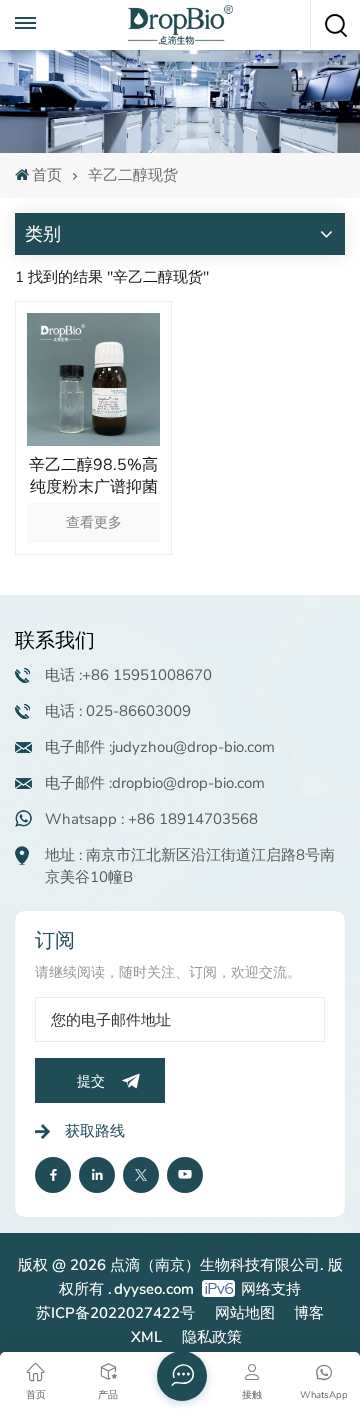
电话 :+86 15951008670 (128, 675)
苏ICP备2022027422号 (115, 1313)
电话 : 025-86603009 (118, 711)
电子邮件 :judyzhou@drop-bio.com (160, 747)
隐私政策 (212, 1337)
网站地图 (245, 1313)
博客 (309, 1313)
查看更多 (94, 522)
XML (146, 1337)
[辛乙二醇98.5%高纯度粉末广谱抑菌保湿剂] (93, 379)
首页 (47, 175)
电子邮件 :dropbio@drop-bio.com (155, 783)
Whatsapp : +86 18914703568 (151, 819)
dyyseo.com (154, 1289)
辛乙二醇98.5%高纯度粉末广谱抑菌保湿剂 (93, 476)
